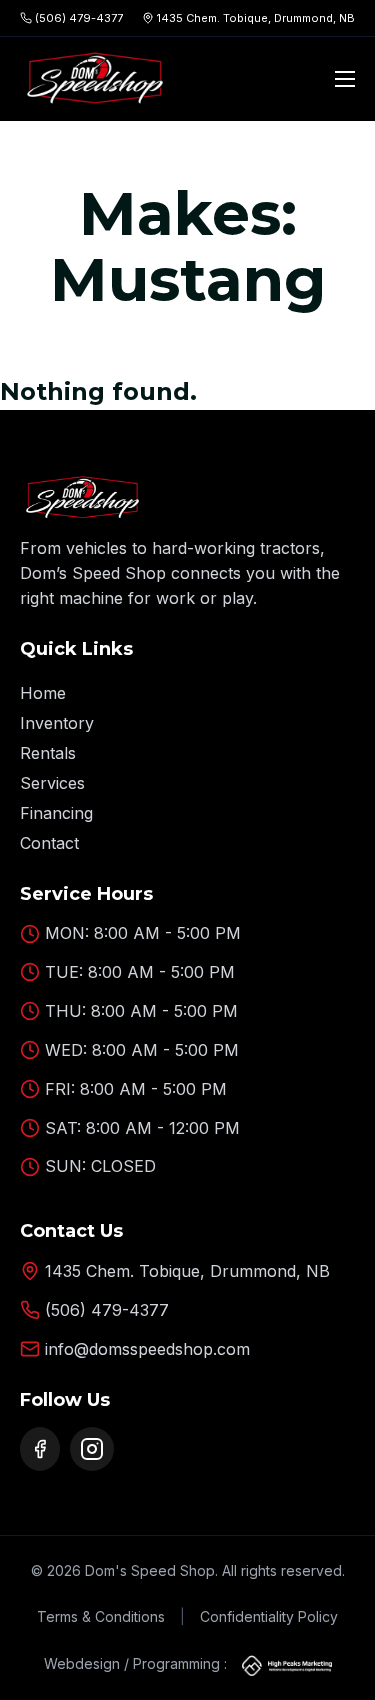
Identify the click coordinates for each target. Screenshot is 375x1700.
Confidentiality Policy (269, 1616)
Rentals (48, 753)
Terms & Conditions (101, 1616)
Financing (56, 813)
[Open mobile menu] (345, 79)
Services (52, 783)
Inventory (57, 723)
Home (43, 693)
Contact (49, 843)
